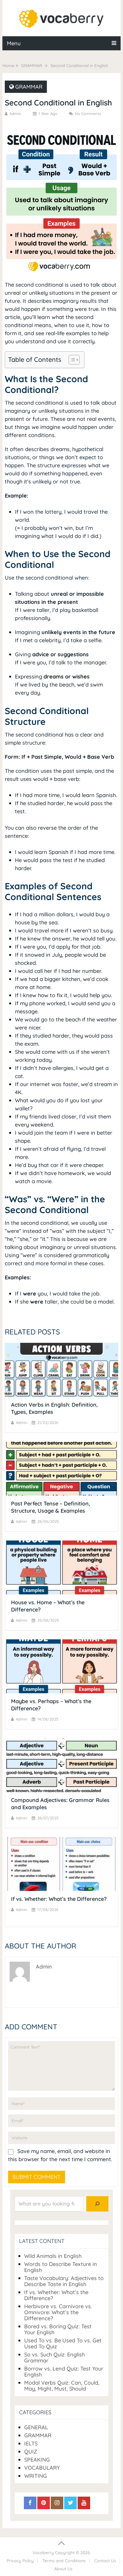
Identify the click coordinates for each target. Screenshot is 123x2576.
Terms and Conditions (64, 2561)
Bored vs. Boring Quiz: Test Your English (58, 2329)
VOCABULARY (42, 2468)
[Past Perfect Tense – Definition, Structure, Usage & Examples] (61, 1469)
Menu (14, 43)
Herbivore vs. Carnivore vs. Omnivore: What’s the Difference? (58, 2312)
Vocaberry (43, 2553)
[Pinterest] (44, 2503)
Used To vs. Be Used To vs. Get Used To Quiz (63, 2343)
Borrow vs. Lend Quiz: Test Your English (64, 2372)
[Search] (97, 2204)
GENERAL (36, 2427)
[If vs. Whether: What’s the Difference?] (61, 1864)
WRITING (36, 2476)
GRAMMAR (29, 87)
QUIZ (31, 2452)
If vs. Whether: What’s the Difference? (59, 1899)
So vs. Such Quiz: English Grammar (54, 2357)
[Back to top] (61, 2543)
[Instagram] (57, 2503)
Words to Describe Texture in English (61, 2267)
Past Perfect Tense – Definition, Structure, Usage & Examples (50, 1507)
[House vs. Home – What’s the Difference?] (61, 1567)
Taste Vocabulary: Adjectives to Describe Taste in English (64, 2281)
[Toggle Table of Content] (71, 360)
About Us (63, 2569)
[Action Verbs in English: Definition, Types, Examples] (61, 1370)
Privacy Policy (20, 2561)
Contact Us (105, 2561)
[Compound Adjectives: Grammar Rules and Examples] (61, 1765)
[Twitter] (70, 2503)
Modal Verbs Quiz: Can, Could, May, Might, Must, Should (62, 2386)
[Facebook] (30, 2503)
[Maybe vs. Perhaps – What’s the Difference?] (61, 1666)
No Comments (88, 114)
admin (15, 114)
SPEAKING (37, 2460)
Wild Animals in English (53, 2256)
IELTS (31, 2443)
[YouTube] (84, 2503)
